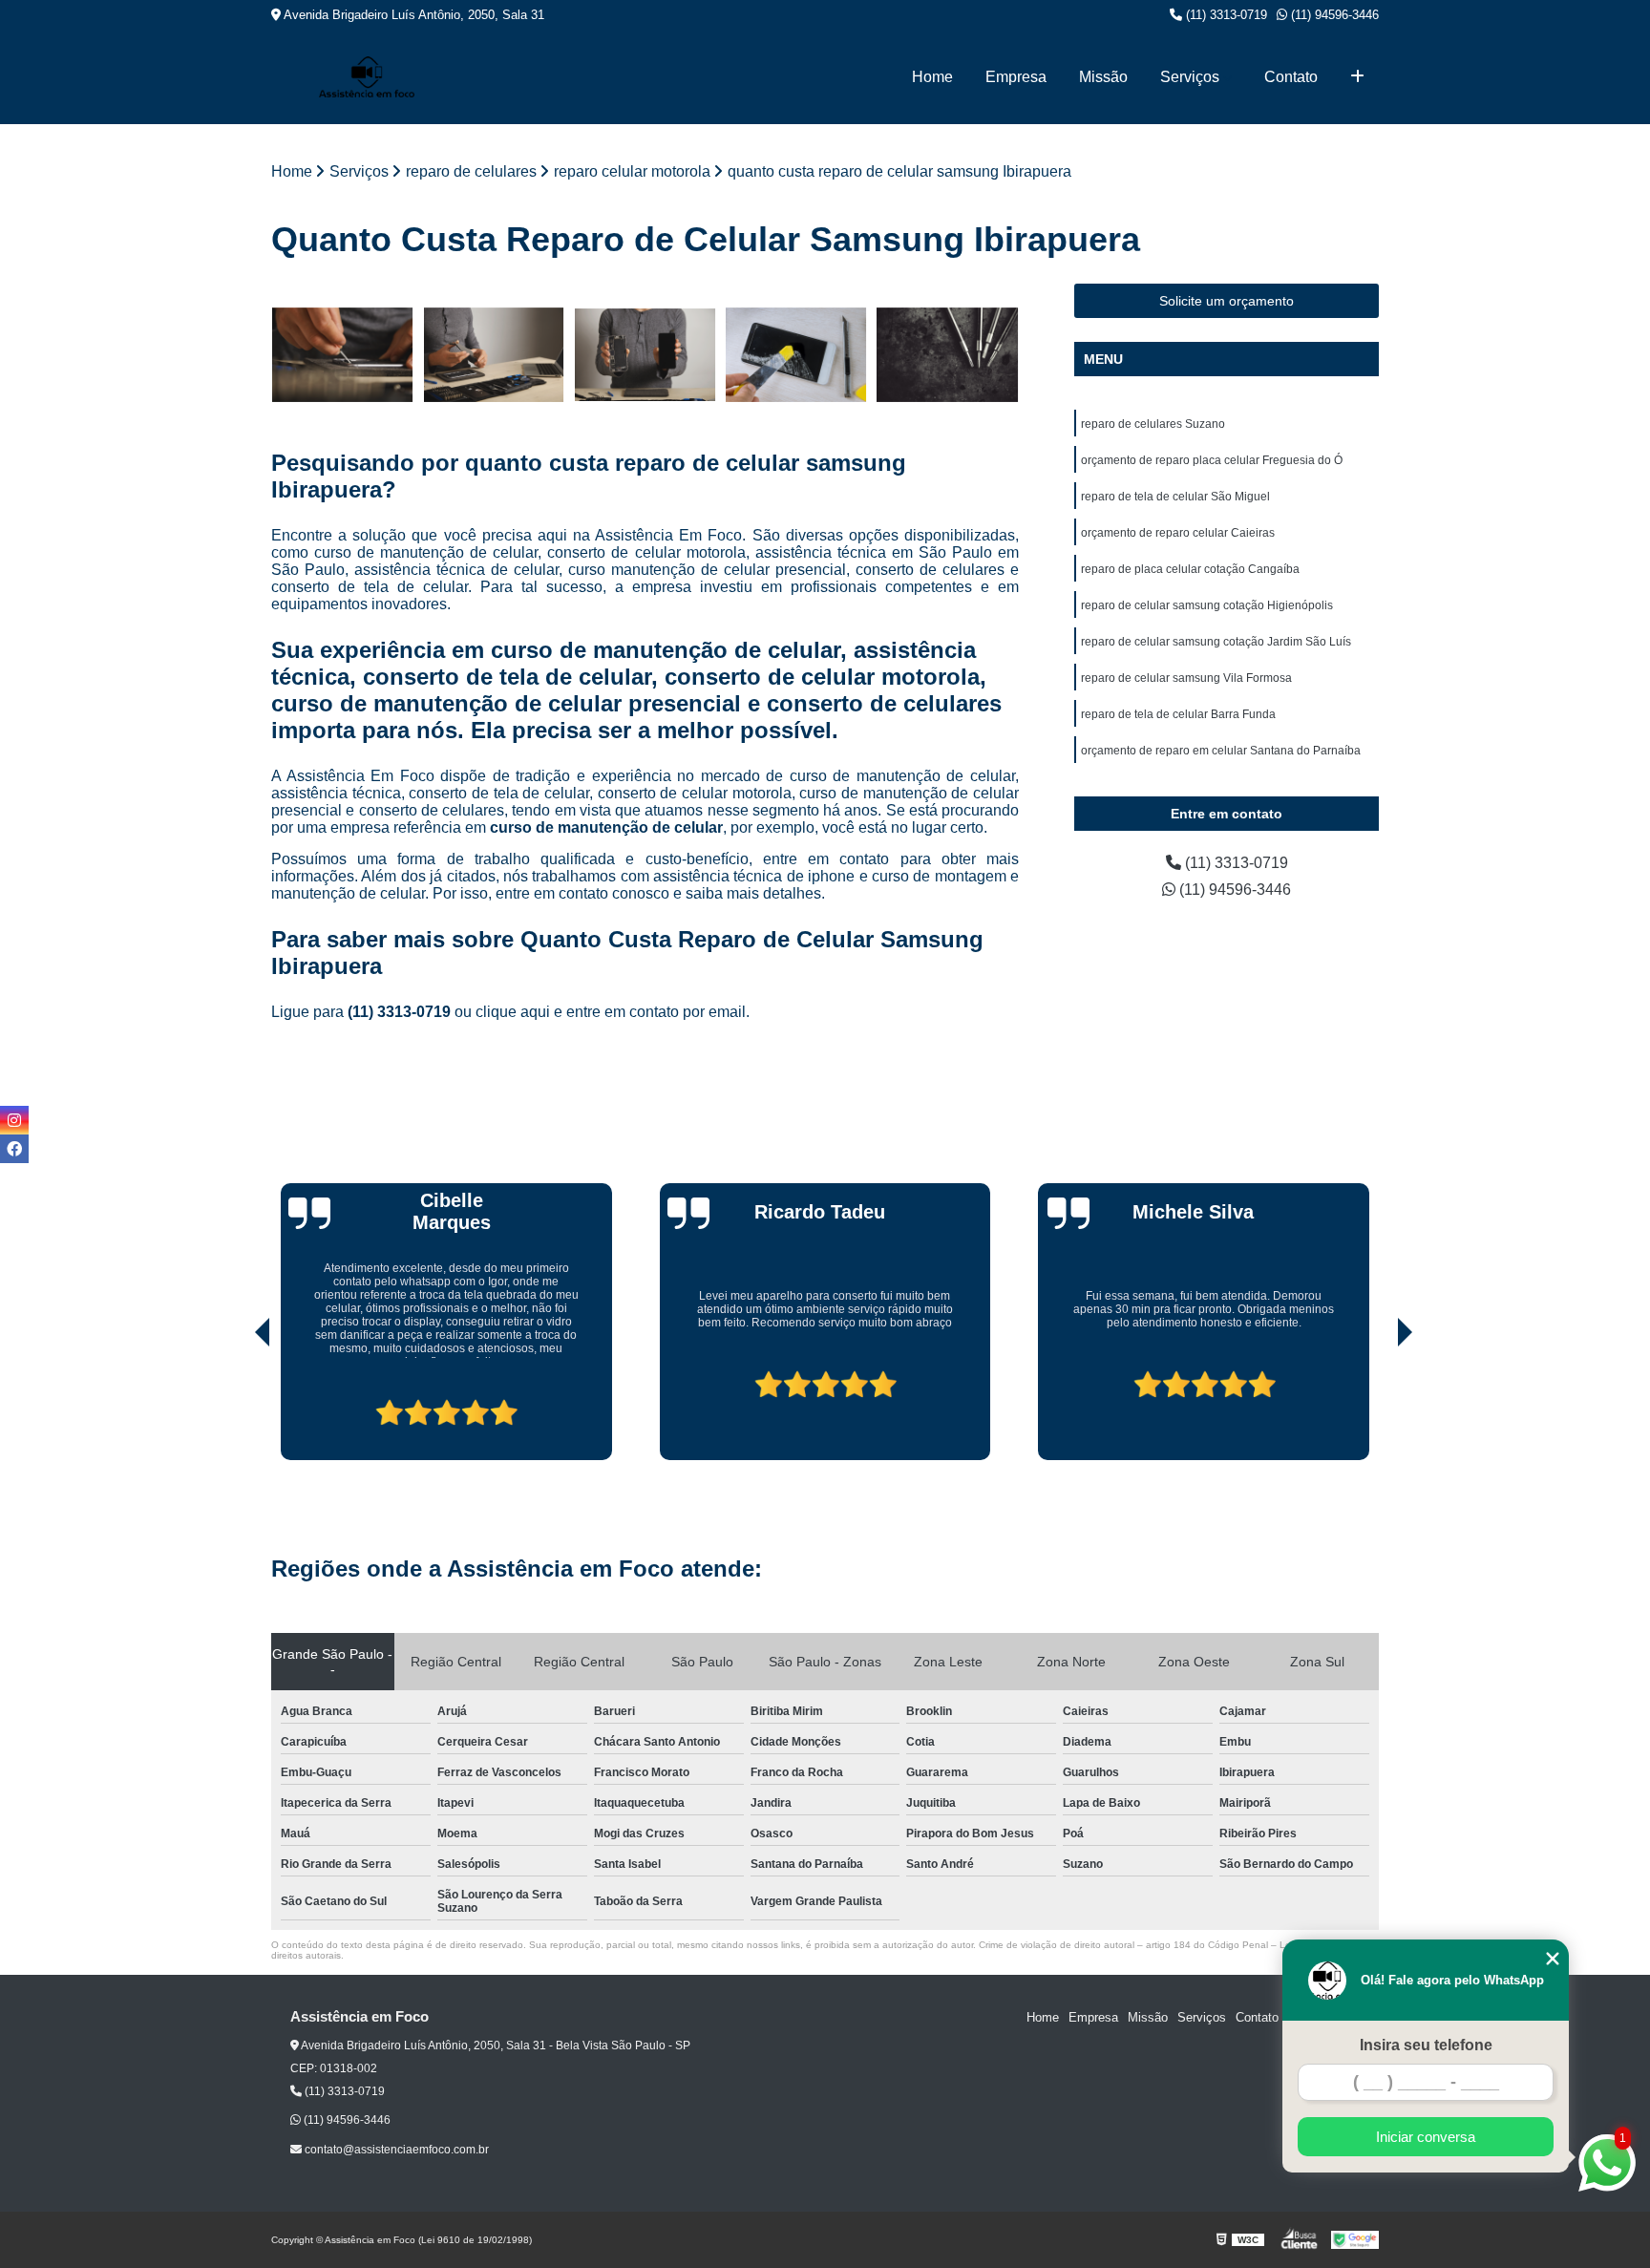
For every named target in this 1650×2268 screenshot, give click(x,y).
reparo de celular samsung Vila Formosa (1186, 678)
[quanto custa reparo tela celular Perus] (494, 355)
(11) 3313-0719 (1225, 15)
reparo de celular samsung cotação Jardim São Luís (1216, 642)
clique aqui (513, 1012)
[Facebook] (14, 1149)
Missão (1103, 77)
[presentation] (236, 1406)
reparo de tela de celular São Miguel (1175, 497)
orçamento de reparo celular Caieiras (1178, 533)
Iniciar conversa (1426, 2137)
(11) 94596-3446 (1333, 15)
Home (932, 77)
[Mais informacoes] (1357, 77)
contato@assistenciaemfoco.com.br (395, 2150)
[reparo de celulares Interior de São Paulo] (797, 355)
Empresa (1016, 77)
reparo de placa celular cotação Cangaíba (1190, 569)
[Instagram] (14, 1120)
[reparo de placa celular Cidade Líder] (645, 355)
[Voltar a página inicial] (367, 77)
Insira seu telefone (1426, 2045)
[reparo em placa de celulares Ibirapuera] (948, 355)
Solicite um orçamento (1227, 301)
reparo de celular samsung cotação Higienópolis (1207, 605)
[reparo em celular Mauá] (342, 355)
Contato (1291, 77)
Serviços (1190, 77)
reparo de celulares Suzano (1153, 424)
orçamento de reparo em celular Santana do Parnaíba (1221, 751)
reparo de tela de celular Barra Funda (1178, 714)
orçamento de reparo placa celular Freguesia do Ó (1212, 460)
